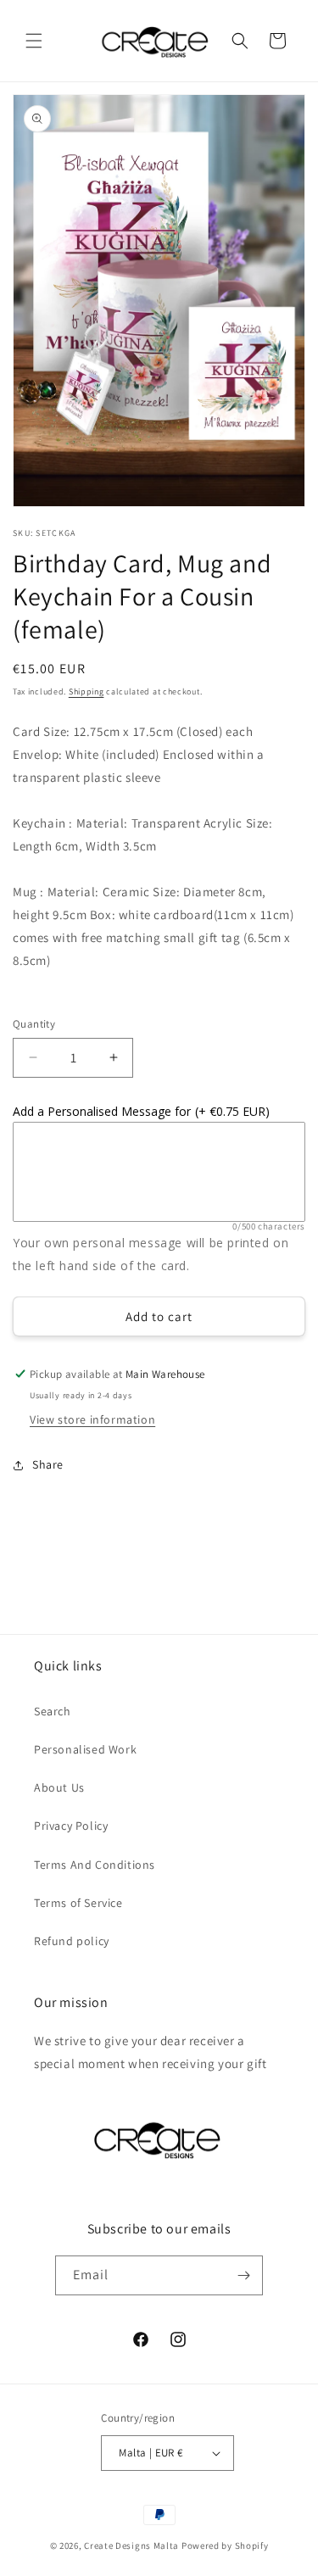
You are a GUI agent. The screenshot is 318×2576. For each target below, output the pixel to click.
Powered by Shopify (225, 2545)
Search (53, 1711)
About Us (59, 1787)
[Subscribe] (243, 2275)
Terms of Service (78, 1903)
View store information (92, 1419)
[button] (34, 41)
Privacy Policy (71, 1826)
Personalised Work (85, 1749)
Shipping (86, 691)
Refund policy (72, 1941)
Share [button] (48, 1464)
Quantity (34, 1024)
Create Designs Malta (133, 2545)
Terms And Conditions (95, 1865)
